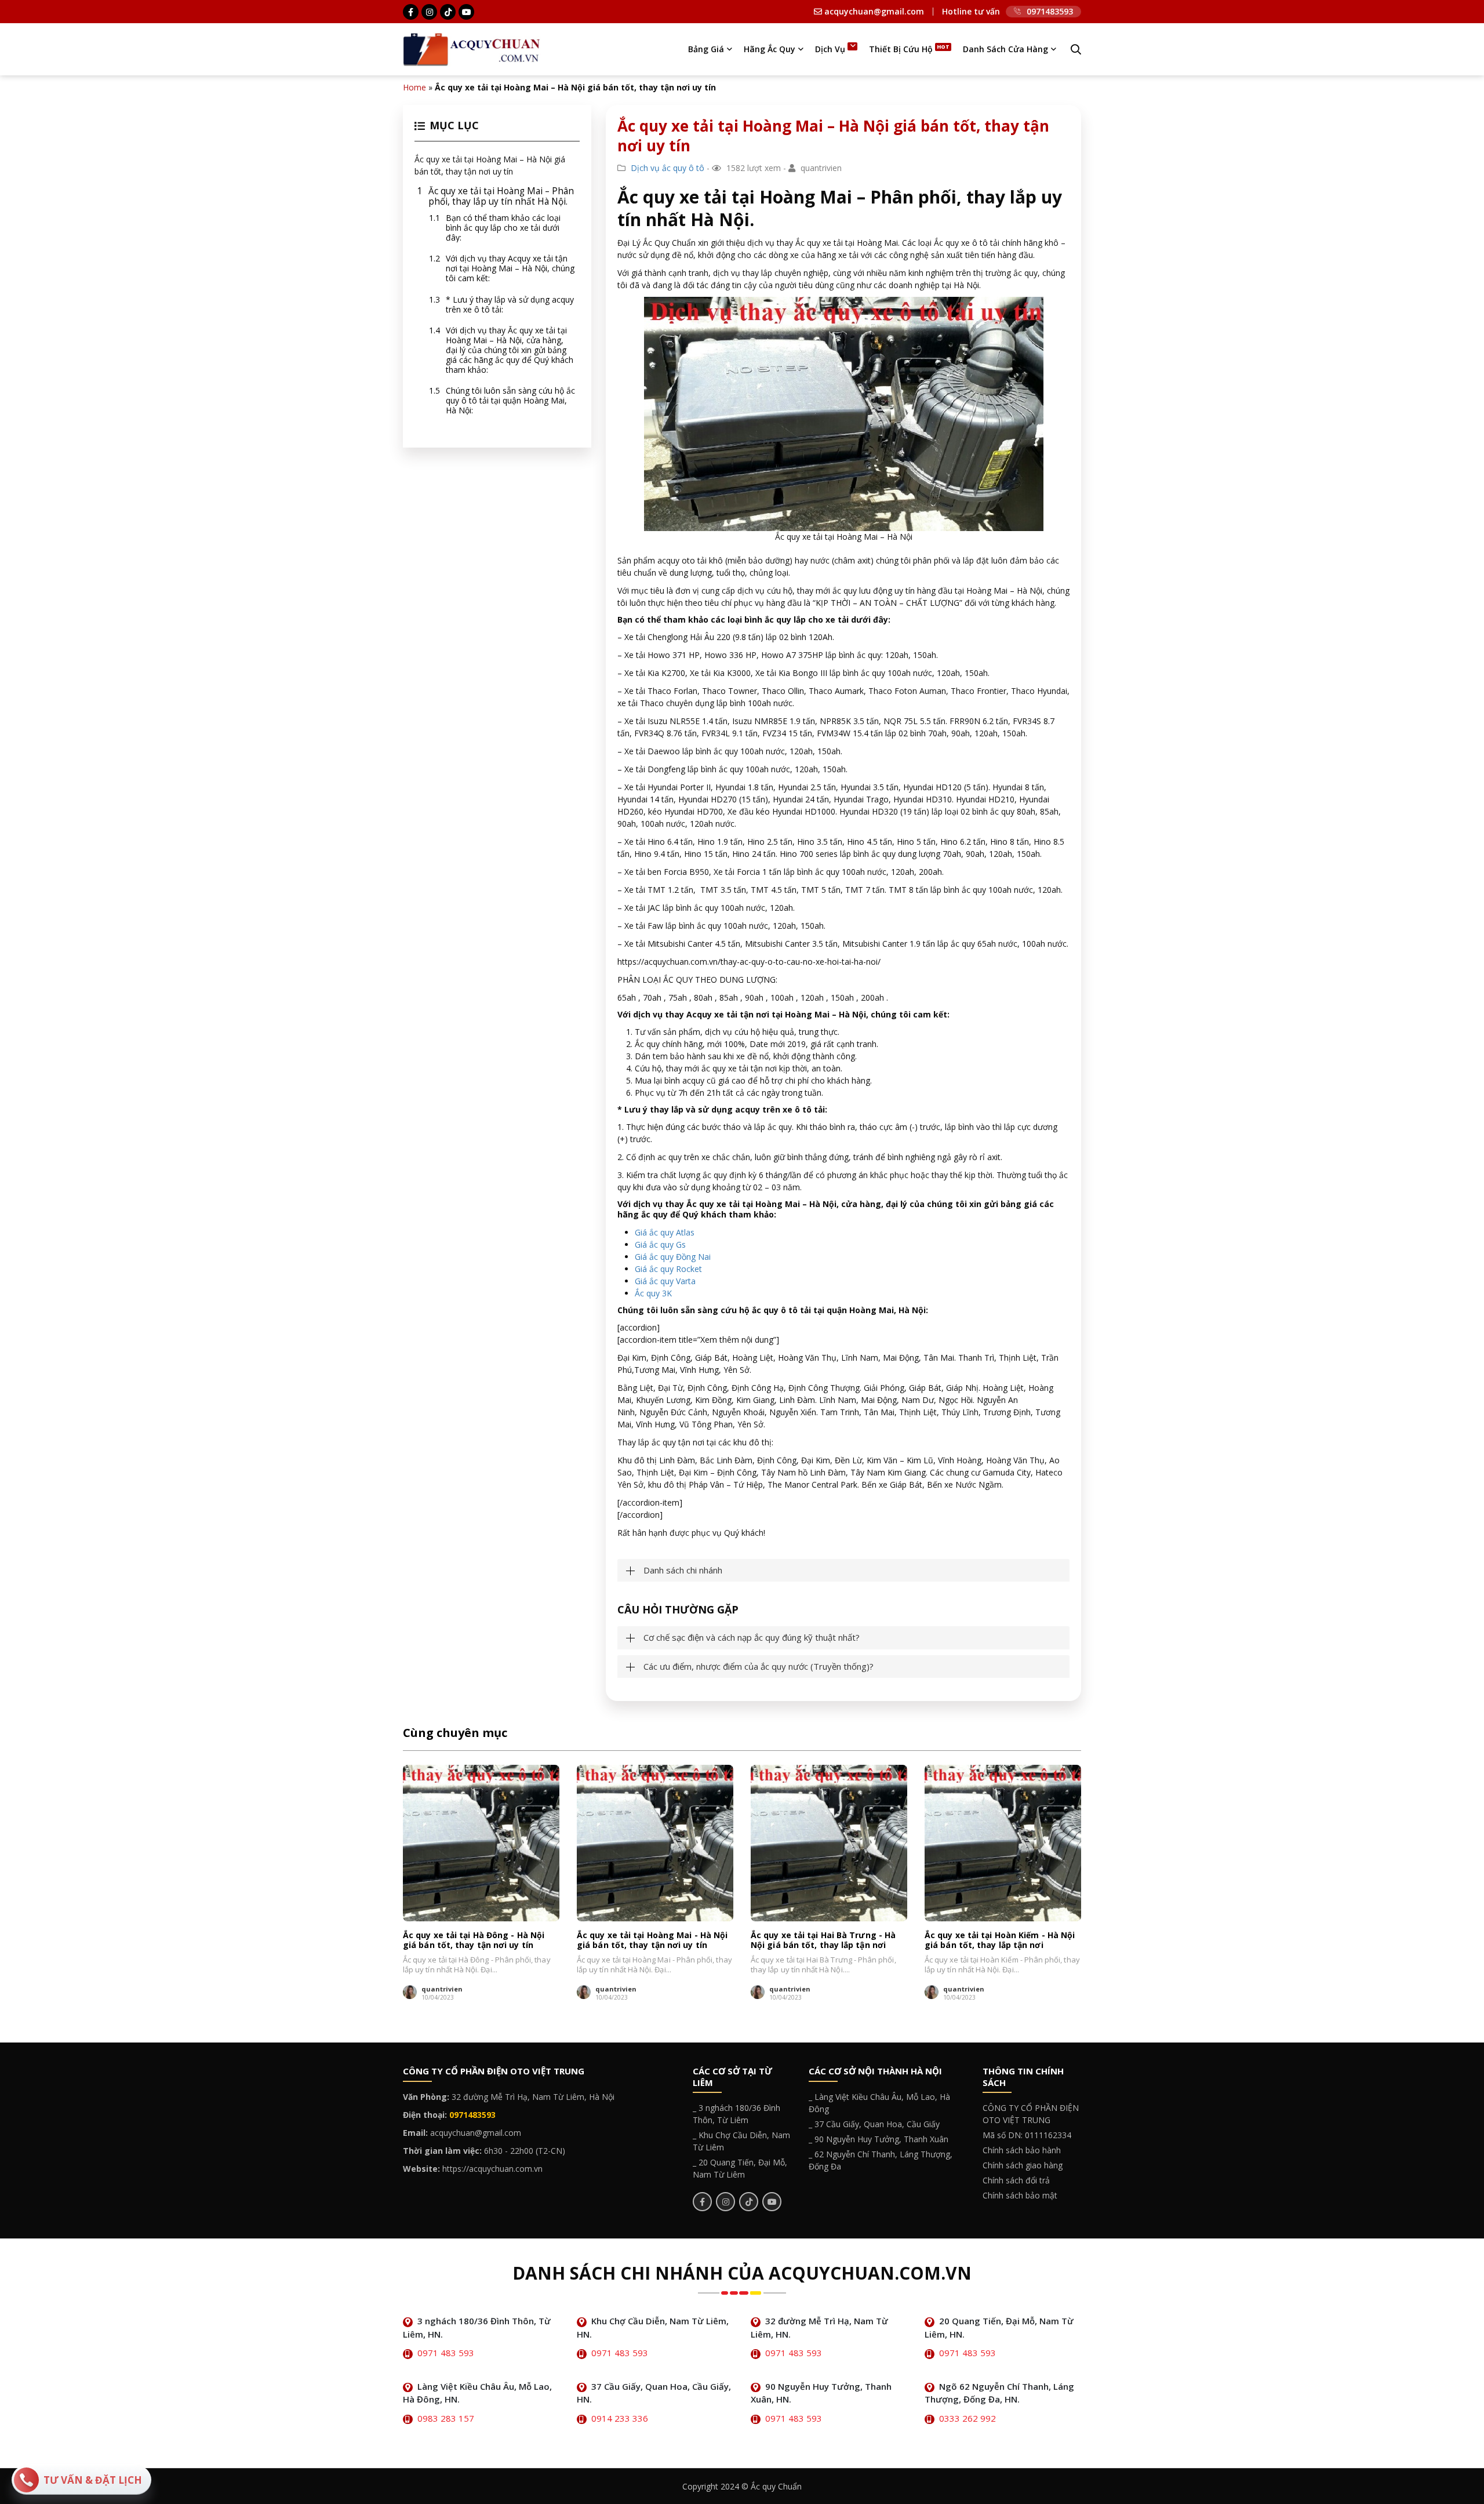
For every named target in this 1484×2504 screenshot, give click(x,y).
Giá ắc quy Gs (660, 1244)
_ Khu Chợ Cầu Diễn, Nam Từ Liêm (741, 2141)
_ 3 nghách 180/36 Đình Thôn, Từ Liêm (736, 2114)
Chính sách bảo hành (1022, 2150)
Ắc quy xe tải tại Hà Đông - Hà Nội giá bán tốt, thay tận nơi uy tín (474, 1940)
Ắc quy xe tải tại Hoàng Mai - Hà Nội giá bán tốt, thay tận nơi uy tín (652, 1940)
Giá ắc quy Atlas (665, 1232)
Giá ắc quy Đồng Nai (673, 1257)
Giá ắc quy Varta (665, 1281)
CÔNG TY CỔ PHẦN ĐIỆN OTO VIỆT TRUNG (1031, 2114)
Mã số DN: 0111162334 (1027, 2135)
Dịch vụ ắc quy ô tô (668, 168)
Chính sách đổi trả (1016, 2180)
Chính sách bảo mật (1020, 2195)
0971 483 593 (446, 2353)
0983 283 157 (446, 2418)
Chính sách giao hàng (1023, 2165)
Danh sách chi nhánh (683, 1570)
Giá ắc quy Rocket (668, 1269)
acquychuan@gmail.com (873, 12)
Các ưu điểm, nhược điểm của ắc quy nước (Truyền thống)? (759, 1667)
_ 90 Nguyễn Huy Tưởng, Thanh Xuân (879, 2139)
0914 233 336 (620, 2418)
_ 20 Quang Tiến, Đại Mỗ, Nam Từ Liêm (740, 2168)
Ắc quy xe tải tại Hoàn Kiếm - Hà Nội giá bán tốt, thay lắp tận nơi (1000, 1940)
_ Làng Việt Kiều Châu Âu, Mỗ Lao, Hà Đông (879, 2103)
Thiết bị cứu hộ (901, 49)
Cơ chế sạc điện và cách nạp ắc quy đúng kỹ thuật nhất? (752, 1638)
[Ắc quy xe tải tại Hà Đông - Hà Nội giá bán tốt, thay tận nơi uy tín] (481, 1843)
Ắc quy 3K (653, 1293)
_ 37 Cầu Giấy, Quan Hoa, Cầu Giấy (874, 2124)
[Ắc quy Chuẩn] (472, 48)
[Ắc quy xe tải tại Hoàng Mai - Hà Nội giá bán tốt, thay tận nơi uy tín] (655, 1843)
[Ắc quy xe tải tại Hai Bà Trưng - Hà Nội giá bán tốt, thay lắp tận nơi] (829, 1843)
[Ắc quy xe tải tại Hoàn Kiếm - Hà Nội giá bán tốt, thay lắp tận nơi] (1003, 1843)
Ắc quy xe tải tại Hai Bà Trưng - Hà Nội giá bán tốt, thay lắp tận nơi (823, 1940)
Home (414, 87)
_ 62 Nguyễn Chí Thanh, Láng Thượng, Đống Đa (881, 2160)
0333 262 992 (967, 2418)
